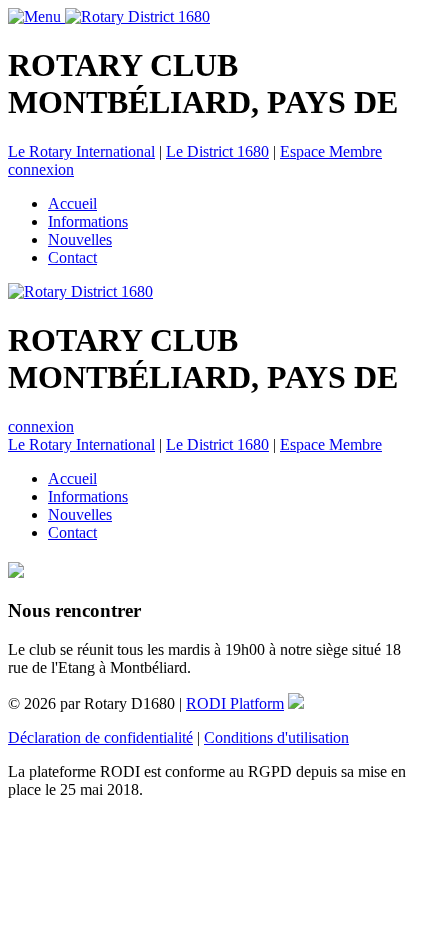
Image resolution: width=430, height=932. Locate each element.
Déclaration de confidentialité (100, 737)
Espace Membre (331, 151)
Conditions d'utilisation (276, 737)
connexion (41, 169)
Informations (88, 221)
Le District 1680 (217, 151)
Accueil (72, 203)
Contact (72, 257)
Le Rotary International (81, 151)
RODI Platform (235, 703)
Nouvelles (80, 239)
